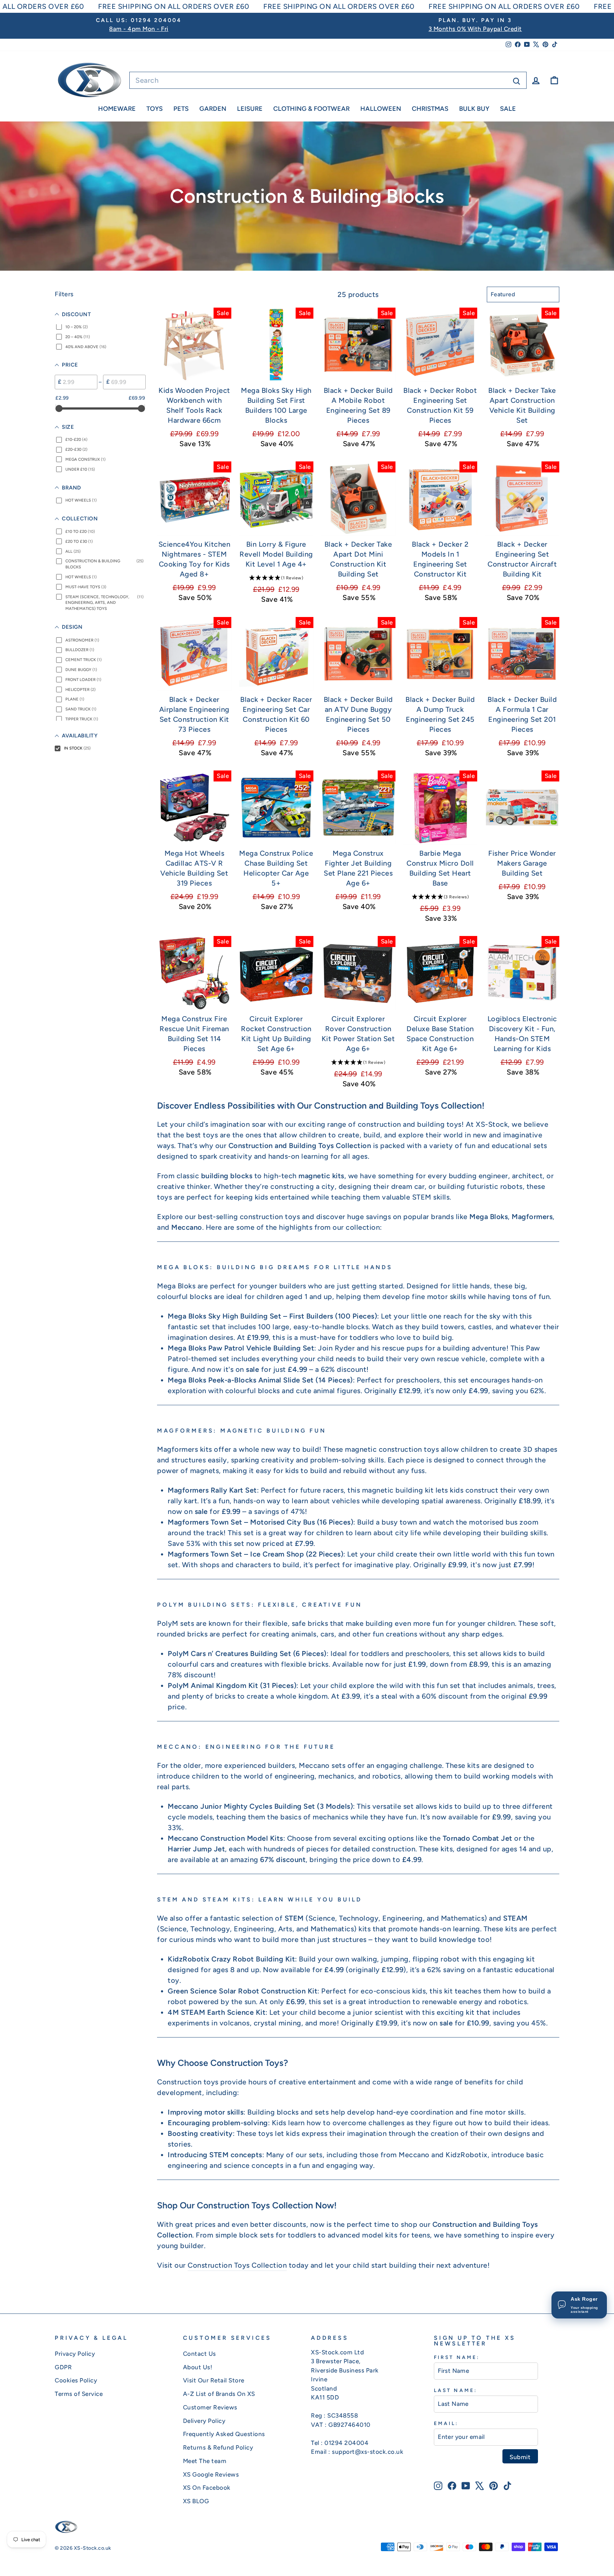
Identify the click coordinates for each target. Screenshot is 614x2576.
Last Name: (456, 2390)
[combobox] (328, 80)
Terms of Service (79, 2394)
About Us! (198, 2367)
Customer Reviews (210, 2407)
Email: (446, 2423)
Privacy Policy (75, 2354)
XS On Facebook (207, 2488)
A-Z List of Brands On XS (219, 2394)
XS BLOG (196, 2501)
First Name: (457, 2357)
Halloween (381, 109)
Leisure (250, 109)
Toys (155, 109)
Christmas (430, 109)
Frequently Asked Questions (224, 2434)
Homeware (117, 109)
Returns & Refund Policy (218, 2447)
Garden (213, 109)
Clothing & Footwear (311, 109)
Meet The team (205, 2461)
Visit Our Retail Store (214, 2380)
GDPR (63, 2367)
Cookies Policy (76, 2380)
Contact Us (200, 2354)
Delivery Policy (204, 2421)
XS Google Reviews (211, 2474)
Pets (181, 109)
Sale (508, 109)
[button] (276, 578)
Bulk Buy (474, 109)
